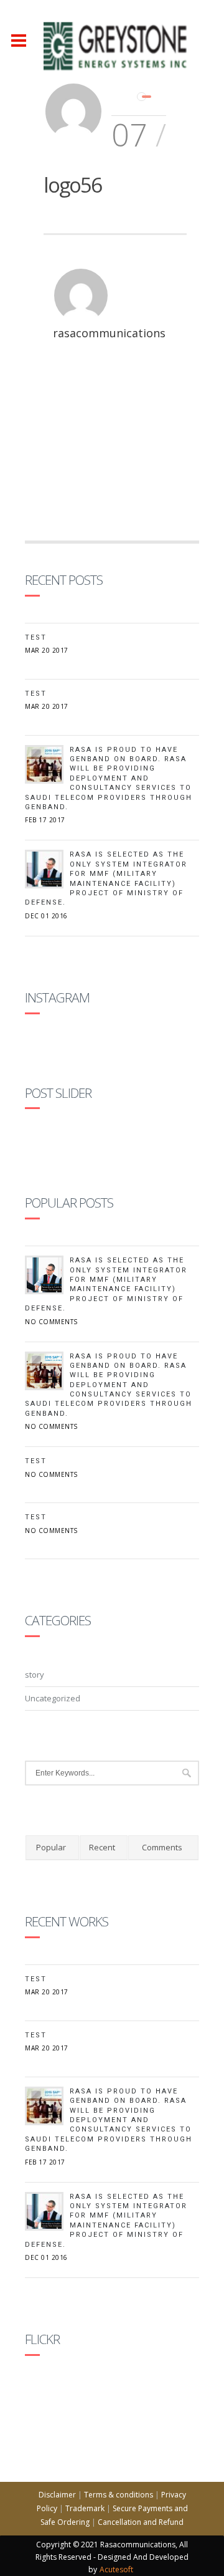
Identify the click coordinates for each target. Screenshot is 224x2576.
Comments (162, 1847)
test (36, 694)
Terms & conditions (119, 2495)
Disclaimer (57, 2495)
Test (36, 637)
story (35, 1675)
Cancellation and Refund (141, 2522)
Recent (102, 1847)
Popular (51, 1847)
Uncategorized (53, 1698)
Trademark (85, 2508)
